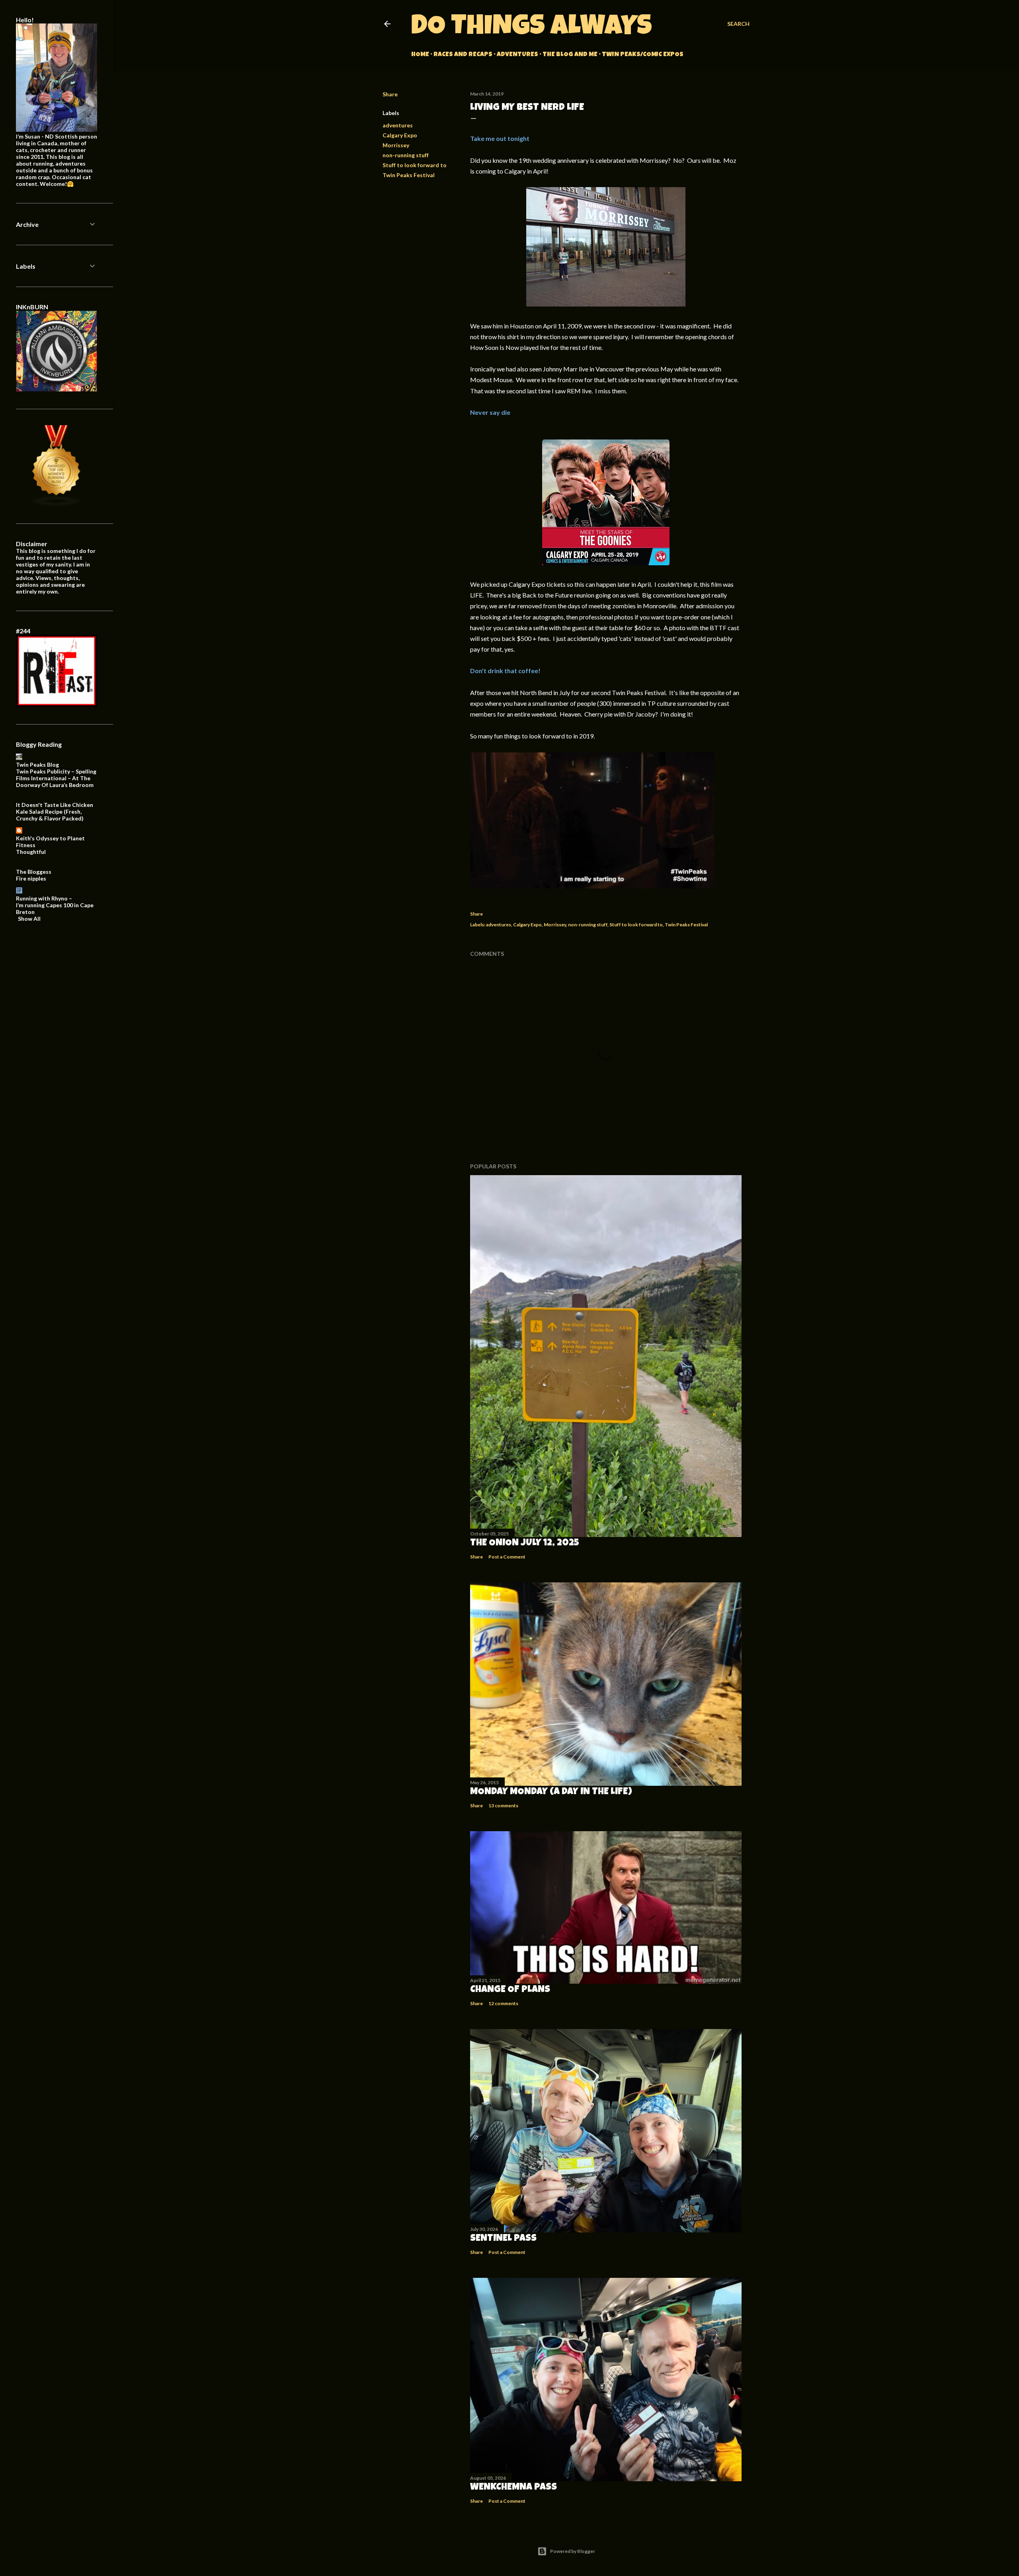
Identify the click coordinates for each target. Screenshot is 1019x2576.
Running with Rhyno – (44, 898)
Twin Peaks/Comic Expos (643, 55)
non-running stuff (406, 155)
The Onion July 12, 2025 (525, 1543)
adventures (398, 125)
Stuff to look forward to (415, 165)
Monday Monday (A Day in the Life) (551, 1792)
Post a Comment (507, 1557)
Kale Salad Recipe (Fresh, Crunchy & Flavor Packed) (50, 815)
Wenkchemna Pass (513, 2488)
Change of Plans (510, 1990)
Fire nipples (31, 878)
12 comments (503, 2003)
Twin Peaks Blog (37, 765)
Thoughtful (31, 852)
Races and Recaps (463, 55)
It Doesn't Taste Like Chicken (55, 805)
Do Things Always (532, 28)
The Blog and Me (570, 55)
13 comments (503, 1806)
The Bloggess (34, 872)
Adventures (517, 55)
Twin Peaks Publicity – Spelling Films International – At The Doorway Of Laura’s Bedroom (56, 778)
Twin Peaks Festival (409, 175)
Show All (29, 919)
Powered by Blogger (573, 2551)
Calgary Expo (400, 135)
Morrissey (396, 145)
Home (420, 55)
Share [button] (390, 94)
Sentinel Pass (503, 2239)
